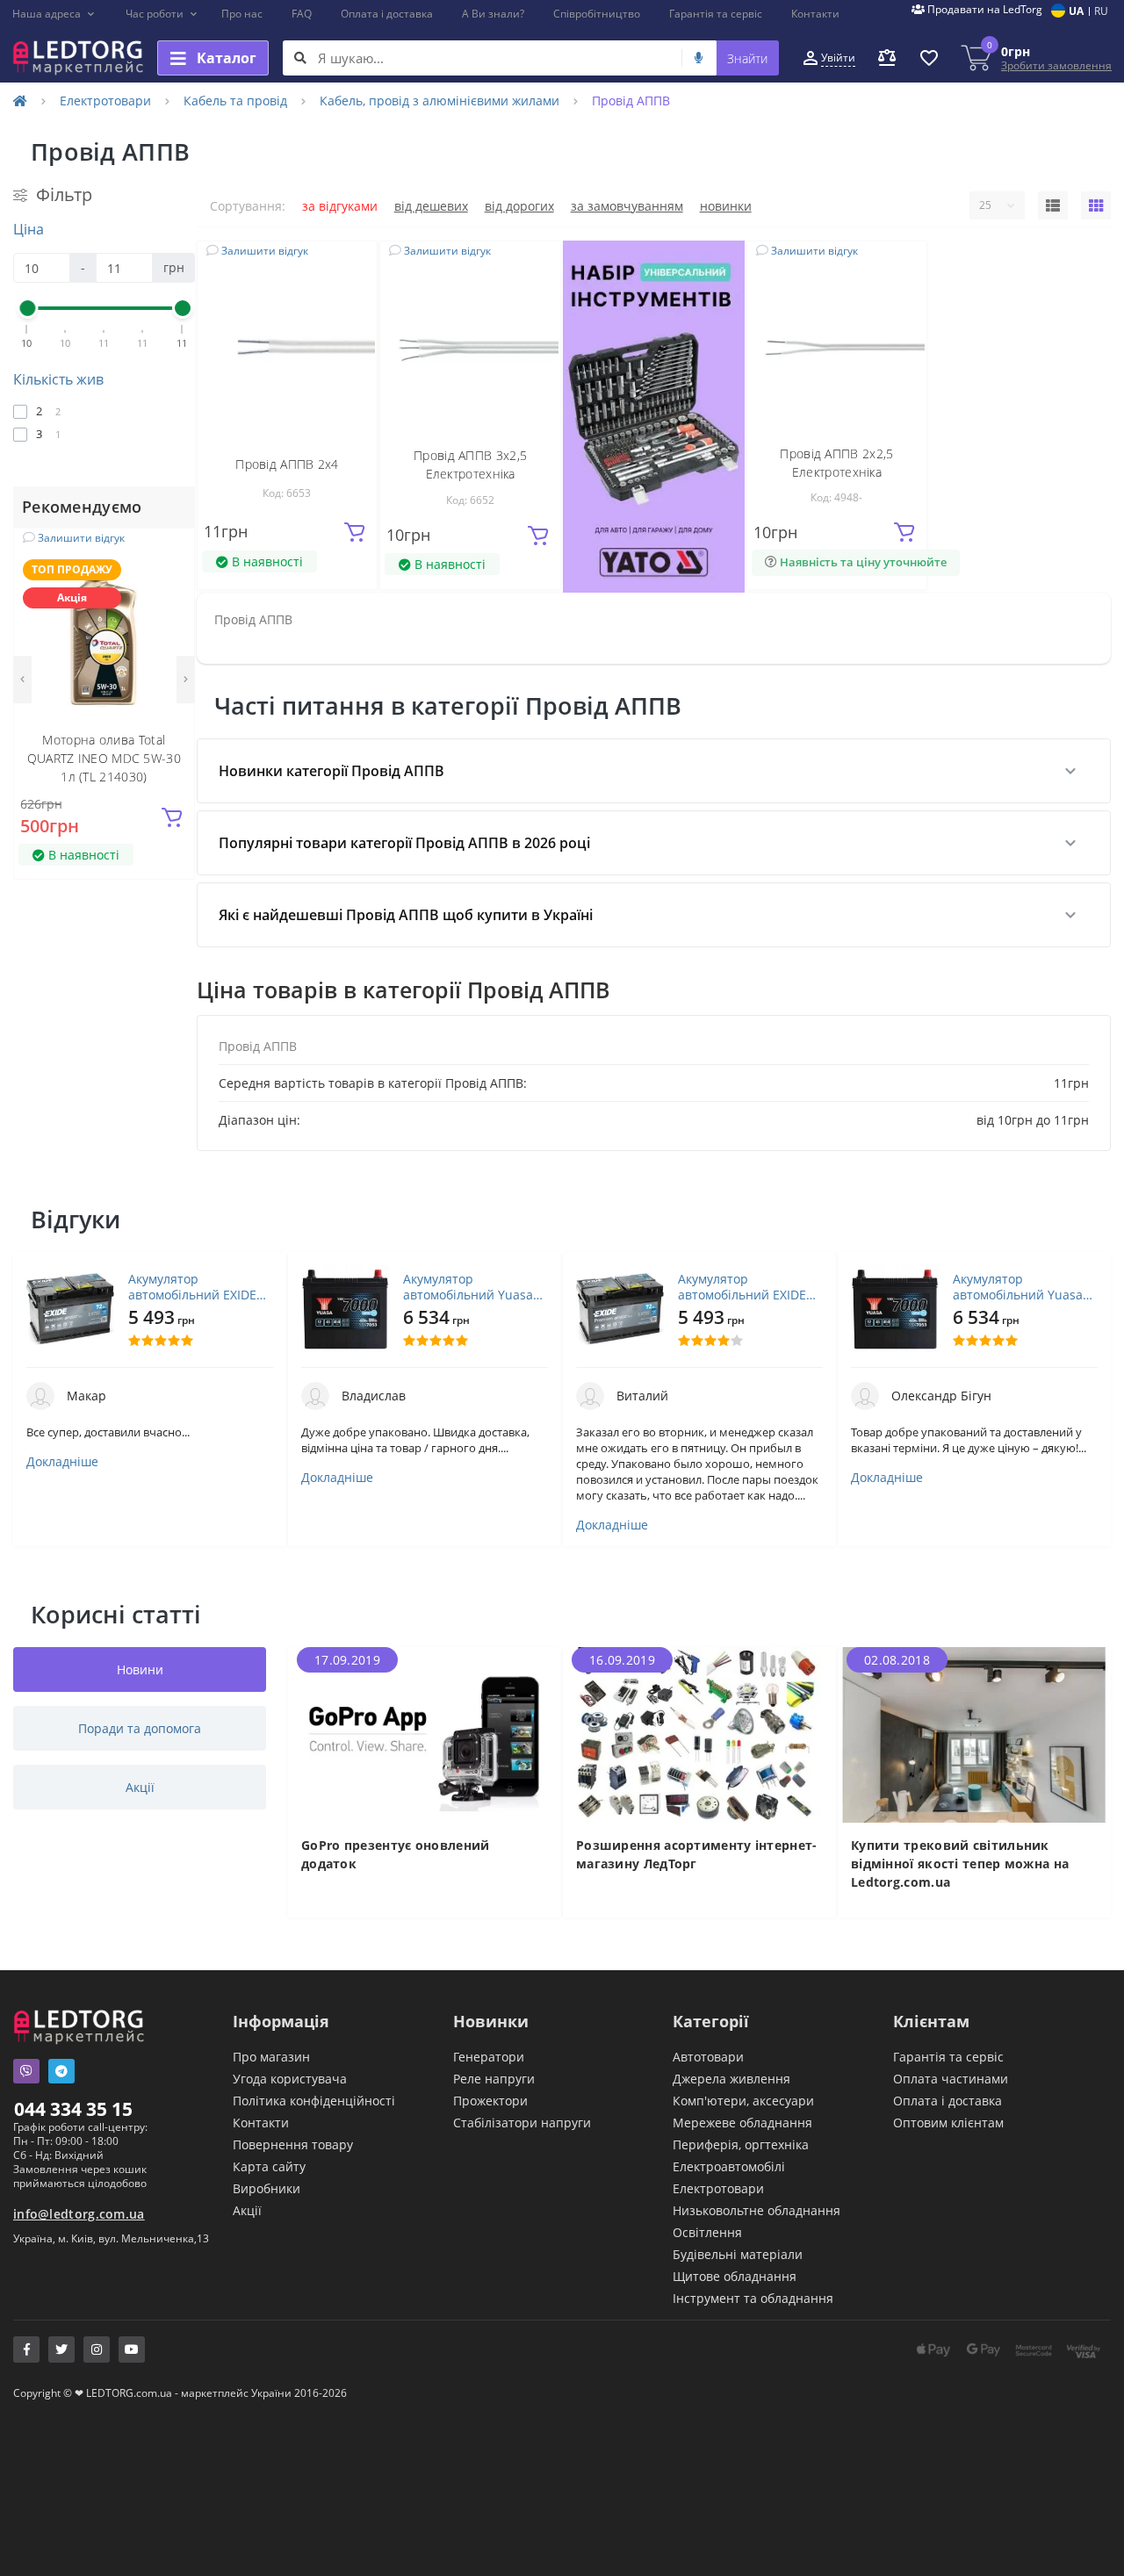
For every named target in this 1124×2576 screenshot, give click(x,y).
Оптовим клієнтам (948, 2123)
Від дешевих (431, 206)
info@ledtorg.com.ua (79, 2214)
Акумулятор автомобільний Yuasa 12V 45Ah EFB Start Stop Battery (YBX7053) (473, 1287)
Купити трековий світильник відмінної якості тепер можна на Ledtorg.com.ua (960, 1864)
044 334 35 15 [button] (73, 2109)
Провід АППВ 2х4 (287, 464)
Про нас (242, 14)
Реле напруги (494, 2079)
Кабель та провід (235, 101)
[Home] (20, 101)
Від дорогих (519, 206)
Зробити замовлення (1056, 65)
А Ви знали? (493, 14)
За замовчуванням (627, 206)
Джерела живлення (731, 2079)
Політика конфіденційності (314, 2101)
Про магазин (271, 2057)
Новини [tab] (140, 1669)
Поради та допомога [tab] (140, 1728)
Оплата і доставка (387, 14)
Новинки (726, 206)
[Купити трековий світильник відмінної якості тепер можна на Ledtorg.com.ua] (974, 1734)
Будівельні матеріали (738, 2254)
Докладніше (62, 1462)
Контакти (815, 14)
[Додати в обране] (170, 552)
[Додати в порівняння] (170, 578)
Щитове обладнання (735, 2276)
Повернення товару (293, 2144)
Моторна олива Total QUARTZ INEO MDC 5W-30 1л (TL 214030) (104, 758)
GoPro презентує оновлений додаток (396, 1854)
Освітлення (707, 2232)
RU (1101, 11)
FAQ (302, 14)
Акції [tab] (140, 1787)
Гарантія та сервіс (716, 14)
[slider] (27, 308)
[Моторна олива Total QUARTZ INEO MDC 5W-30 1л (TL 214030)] (104, 633)
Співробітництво (597, 14)
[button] (54, 14)
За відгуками (340, 206)
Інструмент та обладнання (753, 2298)
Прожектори (490, 2101)
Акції (247, 2210)
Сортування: (248, 206)
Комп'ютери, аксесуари (743, 2101)
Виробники (267, 2188)
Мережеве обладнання (742, 2123)
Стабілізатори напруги (522, 2123)
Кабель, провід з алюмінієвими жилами (440, 101)
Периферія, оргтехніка (741, 2144)
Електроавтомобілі (729, 2166)
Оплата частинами (951, 2079)
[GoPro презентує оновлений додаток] (425, 1734)
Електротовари (105, 101)
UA (1076, 11)
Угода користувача (290, 2079)
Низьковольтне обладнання (757, 2210)
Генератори (489, 2057)
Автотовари (708, 2057)
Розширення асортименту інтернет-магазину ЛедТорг (697, 1854)
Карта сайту (269, 2166)
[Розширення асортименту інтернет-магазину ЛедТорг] (699, 1734)
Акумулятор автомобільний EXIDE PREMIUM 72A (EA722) (193, 1287)
